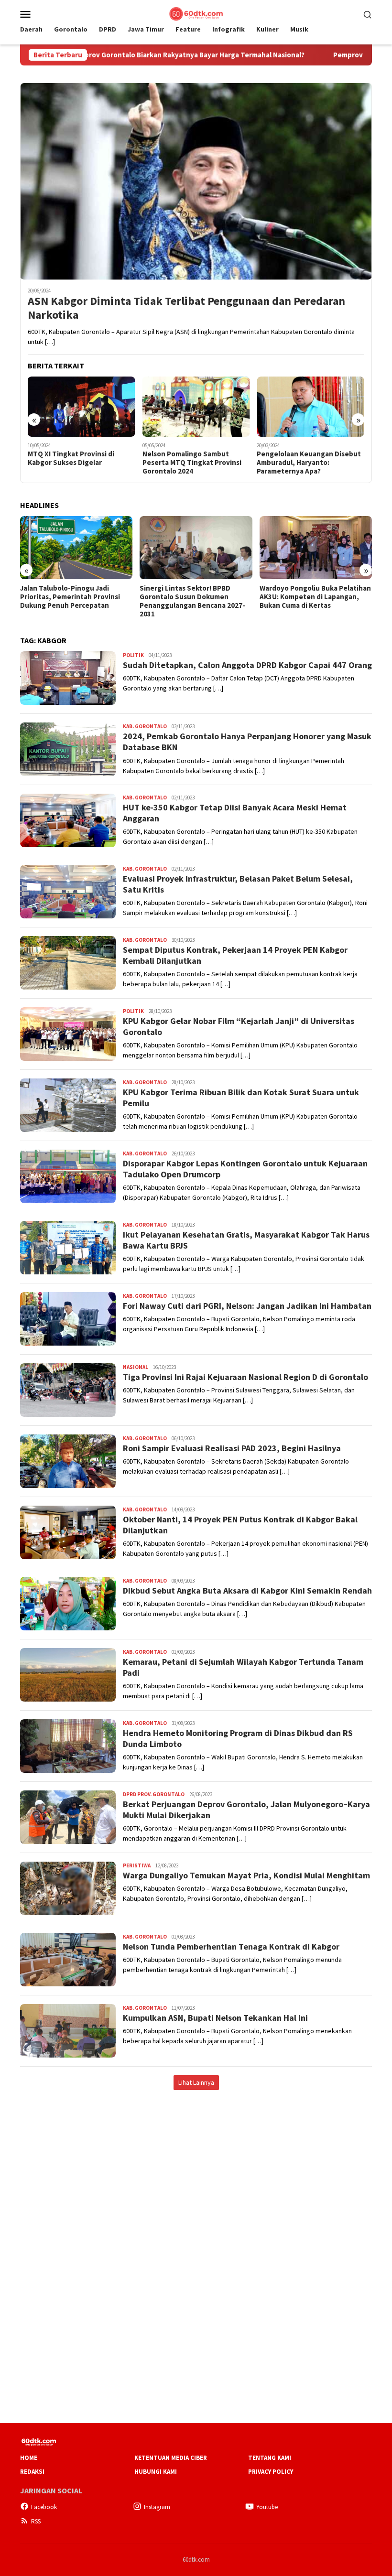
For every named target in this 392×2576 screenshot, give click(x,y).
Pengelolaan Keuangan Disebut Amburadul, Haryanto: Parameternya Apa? (309, 463)
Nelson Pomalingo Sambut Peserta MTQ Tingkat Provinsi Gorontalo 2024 (192, 463)
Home (29, 2458)
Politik (133, 655)
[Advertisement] (196, 2171)
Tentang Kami (270, 2458)
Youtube (267, 2507)
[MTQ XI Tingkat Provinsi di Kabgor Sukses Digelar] (82, 407)
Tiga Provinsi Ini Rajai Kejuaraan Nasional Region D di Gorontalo (245, 1377)
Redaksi (32, 2472)
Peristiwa (137, 1865)
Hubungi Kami (156, 2472)
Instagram (157, 2507)
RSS (36, 2521)
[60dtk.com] (196, 13)
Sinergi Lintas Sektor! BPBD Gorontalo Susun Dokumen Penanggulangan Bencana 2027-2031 (192, 601)
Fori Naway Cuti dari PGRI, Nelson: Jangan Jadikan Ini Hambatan (247, 1306)
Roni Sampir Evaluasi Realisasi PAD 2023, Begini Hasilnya (232, 1448)
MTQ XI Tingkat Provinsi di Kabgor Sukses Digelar (71, 458)
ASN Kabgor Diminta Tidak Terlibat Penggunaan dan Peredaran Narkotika (186, 308)
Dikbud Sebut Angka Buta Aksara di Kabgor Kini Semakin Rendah (247, 1590)
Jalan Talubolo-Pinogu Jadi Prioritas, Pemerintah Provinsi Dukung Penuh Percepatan (70, 597)
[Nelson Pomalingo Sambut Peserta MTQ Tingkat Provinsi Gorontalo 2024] (196, 407)
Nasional (136, 1367)
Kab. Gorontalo (145, 726)
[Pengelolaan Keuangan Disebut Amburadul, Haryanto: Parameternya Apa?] (310, 407)
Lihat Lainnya (196, 2082)
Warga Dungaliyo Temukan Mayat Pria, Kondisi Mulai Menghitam (246, 1875)
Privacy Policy (271, 2472)
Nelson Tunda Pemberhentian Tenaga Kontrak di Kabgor (231, 1946)
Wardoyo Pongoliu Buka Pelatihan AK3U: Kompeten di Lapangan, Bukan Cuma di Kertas (315, 597)
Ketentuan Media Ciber (171, 2458)
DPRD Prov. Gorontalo (154, 1794)
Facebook (44, 2507)
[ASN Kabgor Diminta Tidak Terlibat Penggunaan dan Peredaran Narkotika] (196, 181)
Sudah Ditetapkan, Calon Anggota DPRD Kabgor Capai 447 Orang (247, 665)
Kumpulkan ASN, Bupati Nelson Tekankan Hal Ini (215, 2018)
